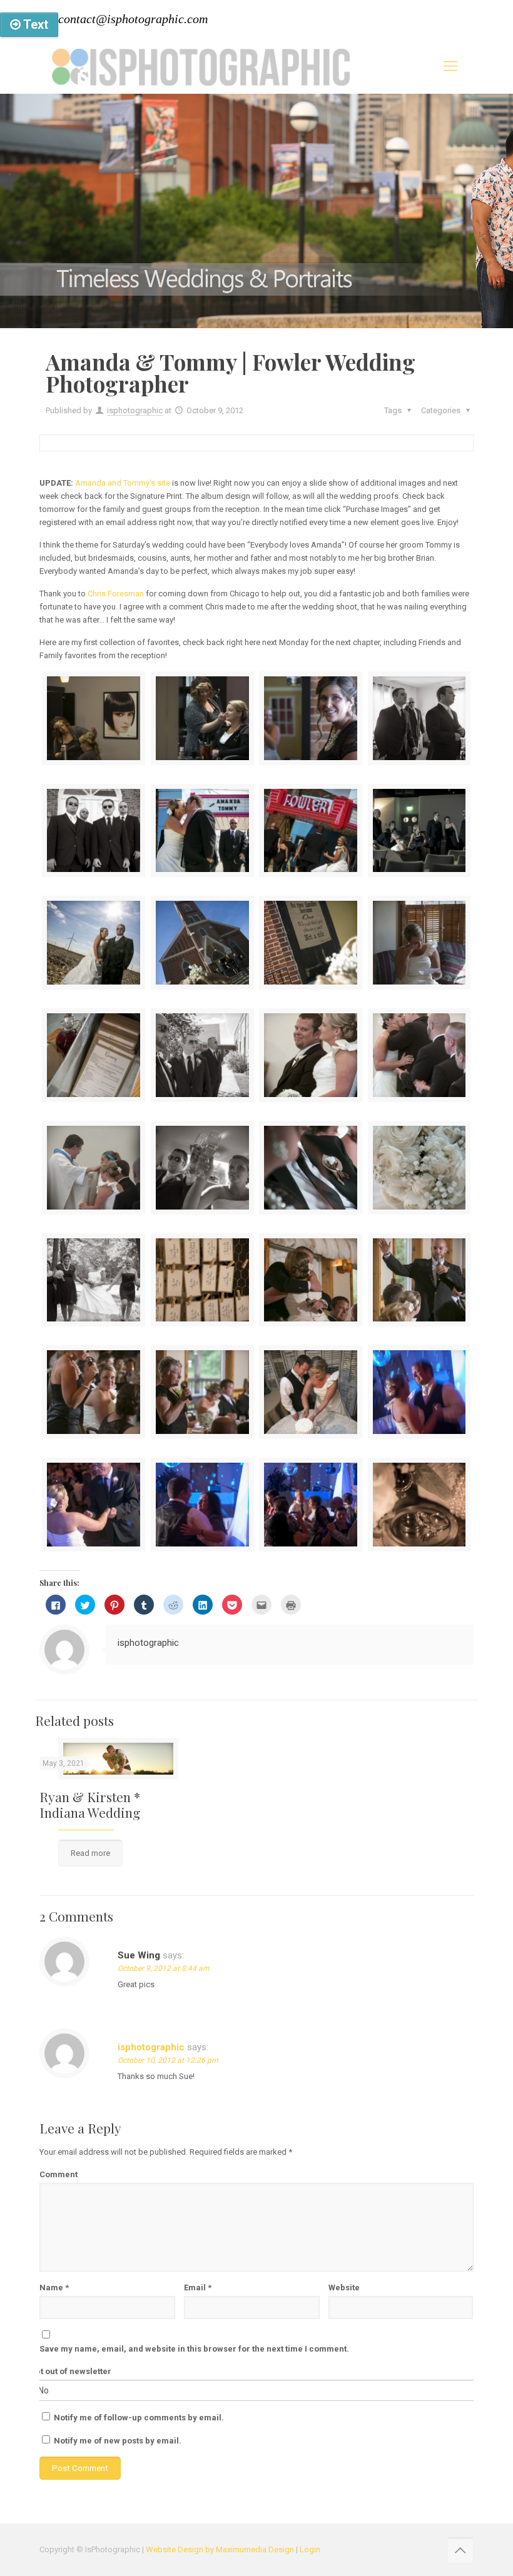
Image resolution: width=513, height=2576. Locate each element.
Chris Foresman (116, 594)
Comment (58, 2174)
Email (198, 2288)
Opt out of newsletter (72, 2371)
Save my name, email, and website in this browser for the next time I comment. (194, 2349)
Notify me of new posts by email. (118, 2441)
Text (34, 24)
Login (310, 2549)
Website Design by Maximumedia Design (220, 2549)
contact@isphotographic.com (133, 19)
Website (344, 2288)
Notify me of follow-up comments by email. (139, 2418)
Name (54, 2288)
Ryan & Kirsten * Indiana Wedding (90, 1804)
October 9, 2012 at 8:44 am (164, 1968)
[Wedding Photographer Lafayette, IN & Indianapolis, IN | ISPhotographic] (201, 66)
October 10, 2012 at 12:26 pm (168, 2060)
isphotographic (135, 410)
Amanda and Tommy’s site (123, 483)
